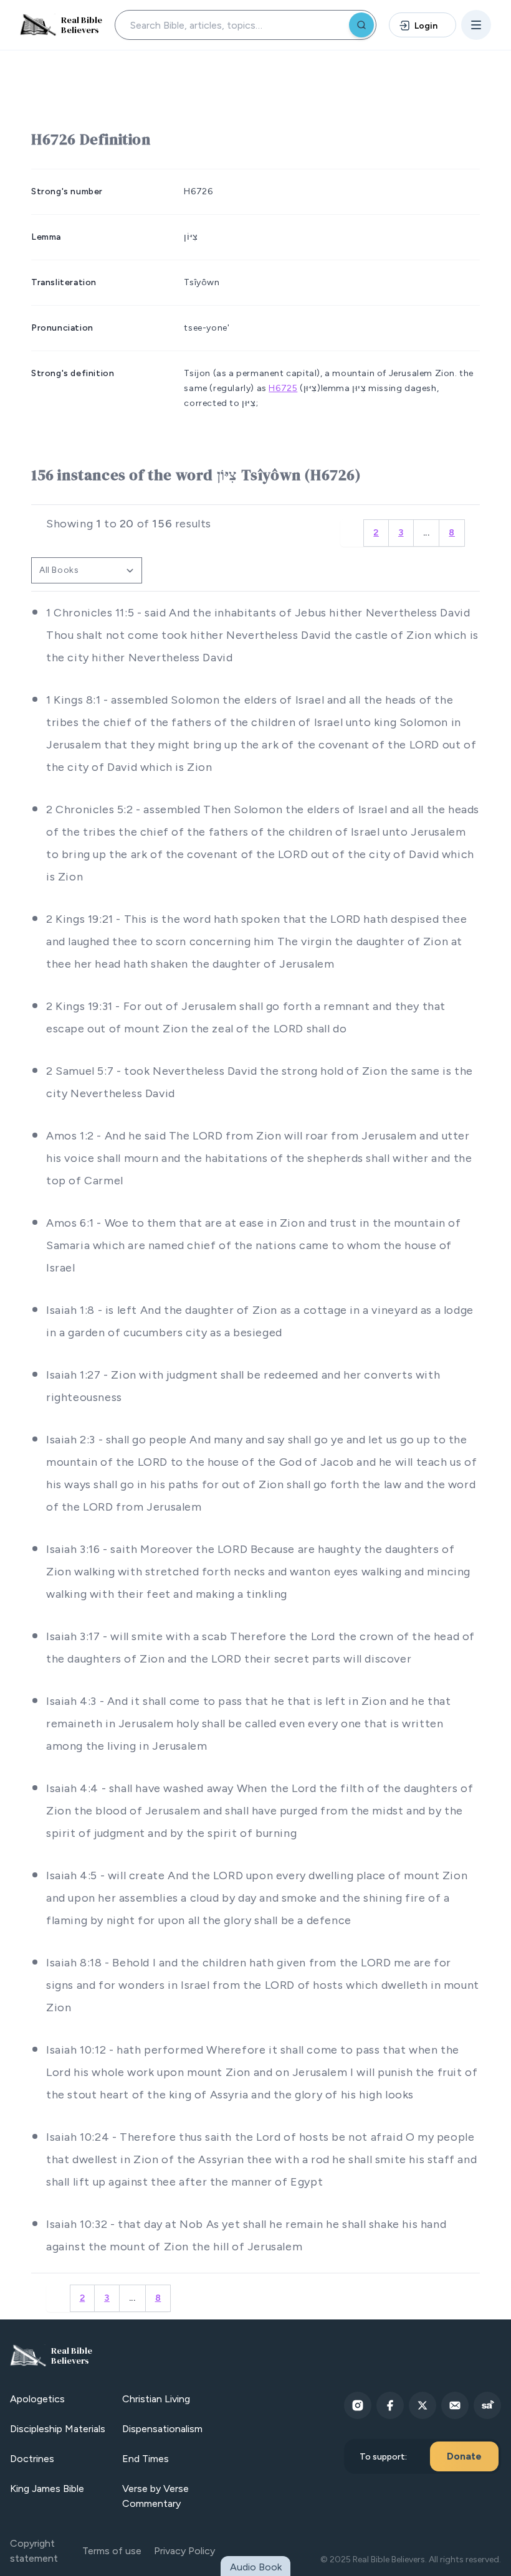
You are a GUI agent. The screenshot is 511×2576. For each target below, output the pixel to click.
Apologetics (37, 2399)
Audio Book (256, 2567)
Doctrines (32, 2459)
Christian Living (156, 2399)
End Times (146, 2459)
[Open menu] (476, 25)
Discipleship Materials (58, 2429)
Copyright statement (34, 2551)
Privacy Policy (184, 2551)
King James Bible (47, 2489)
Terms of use (112, 2551)
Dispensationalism (162, 2429)
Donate (464, 2456)
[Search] (361, 25)
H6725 (283, 388)
